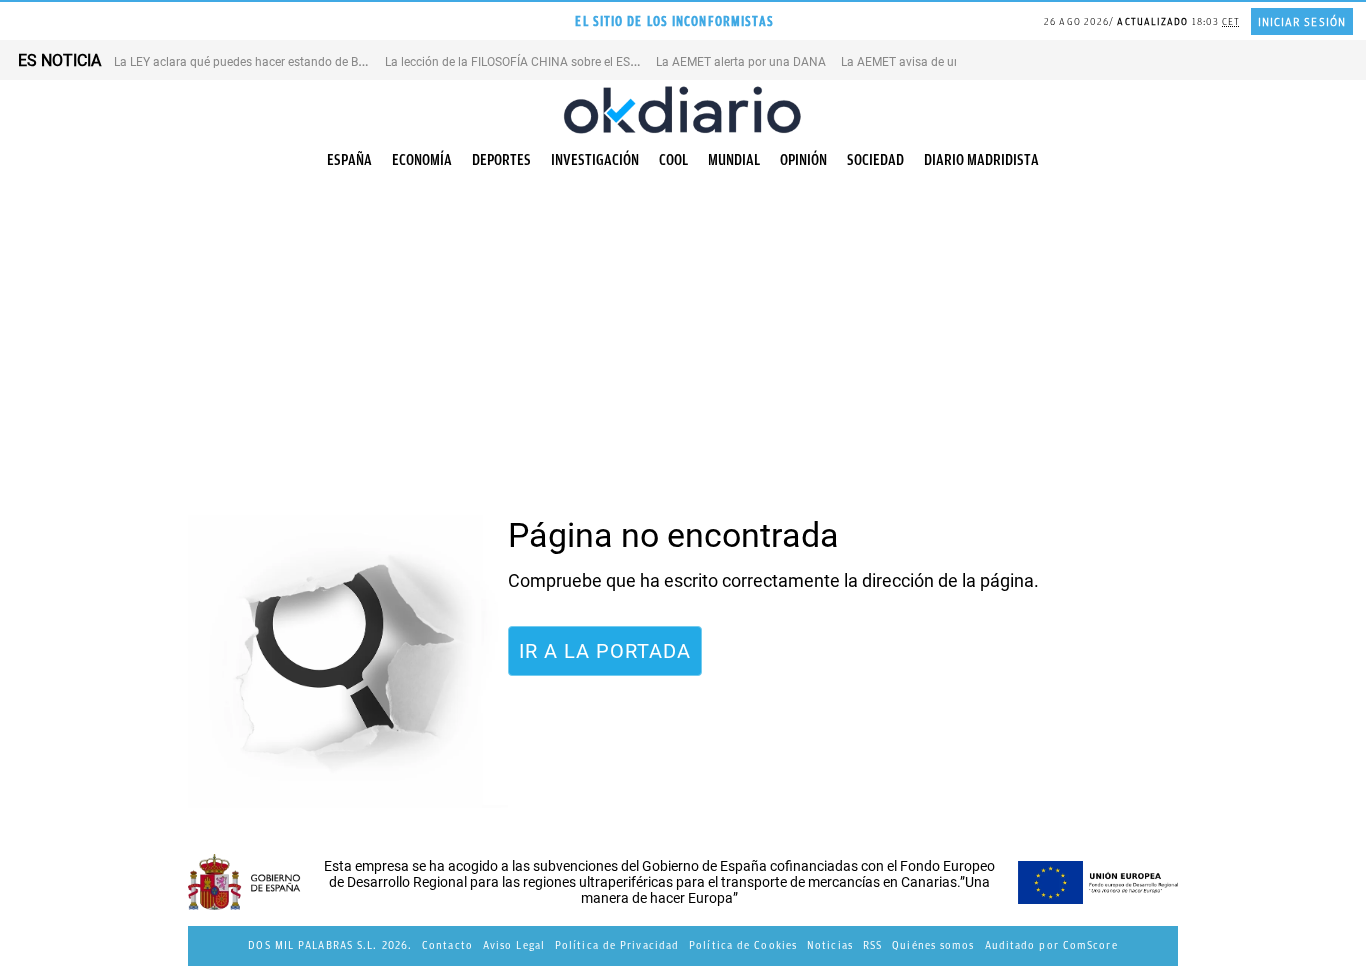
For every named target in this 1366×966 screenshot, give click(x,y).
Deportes (501, 160)
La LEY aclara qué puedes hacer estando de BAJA (247, 62)
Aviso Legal (514, 945)
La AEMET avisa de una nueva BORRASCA (954, 62)
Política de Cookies (743, 945)
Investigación (595, 160)
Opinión (803, 160)
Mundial (734, 160)
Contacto (447, 945)
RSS (872, 945)
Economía (422, 160)
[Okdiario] (683, 110)
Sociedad (875, 160)
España (349, 160)
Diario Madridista (981, 160)
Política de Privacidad (617, 945)
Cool (673, 160)
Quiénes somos (933, 945)
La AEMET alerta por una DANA (741, 62)
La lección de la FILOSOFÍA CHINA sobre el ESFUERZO (529, 62)
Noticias (830, 945)
